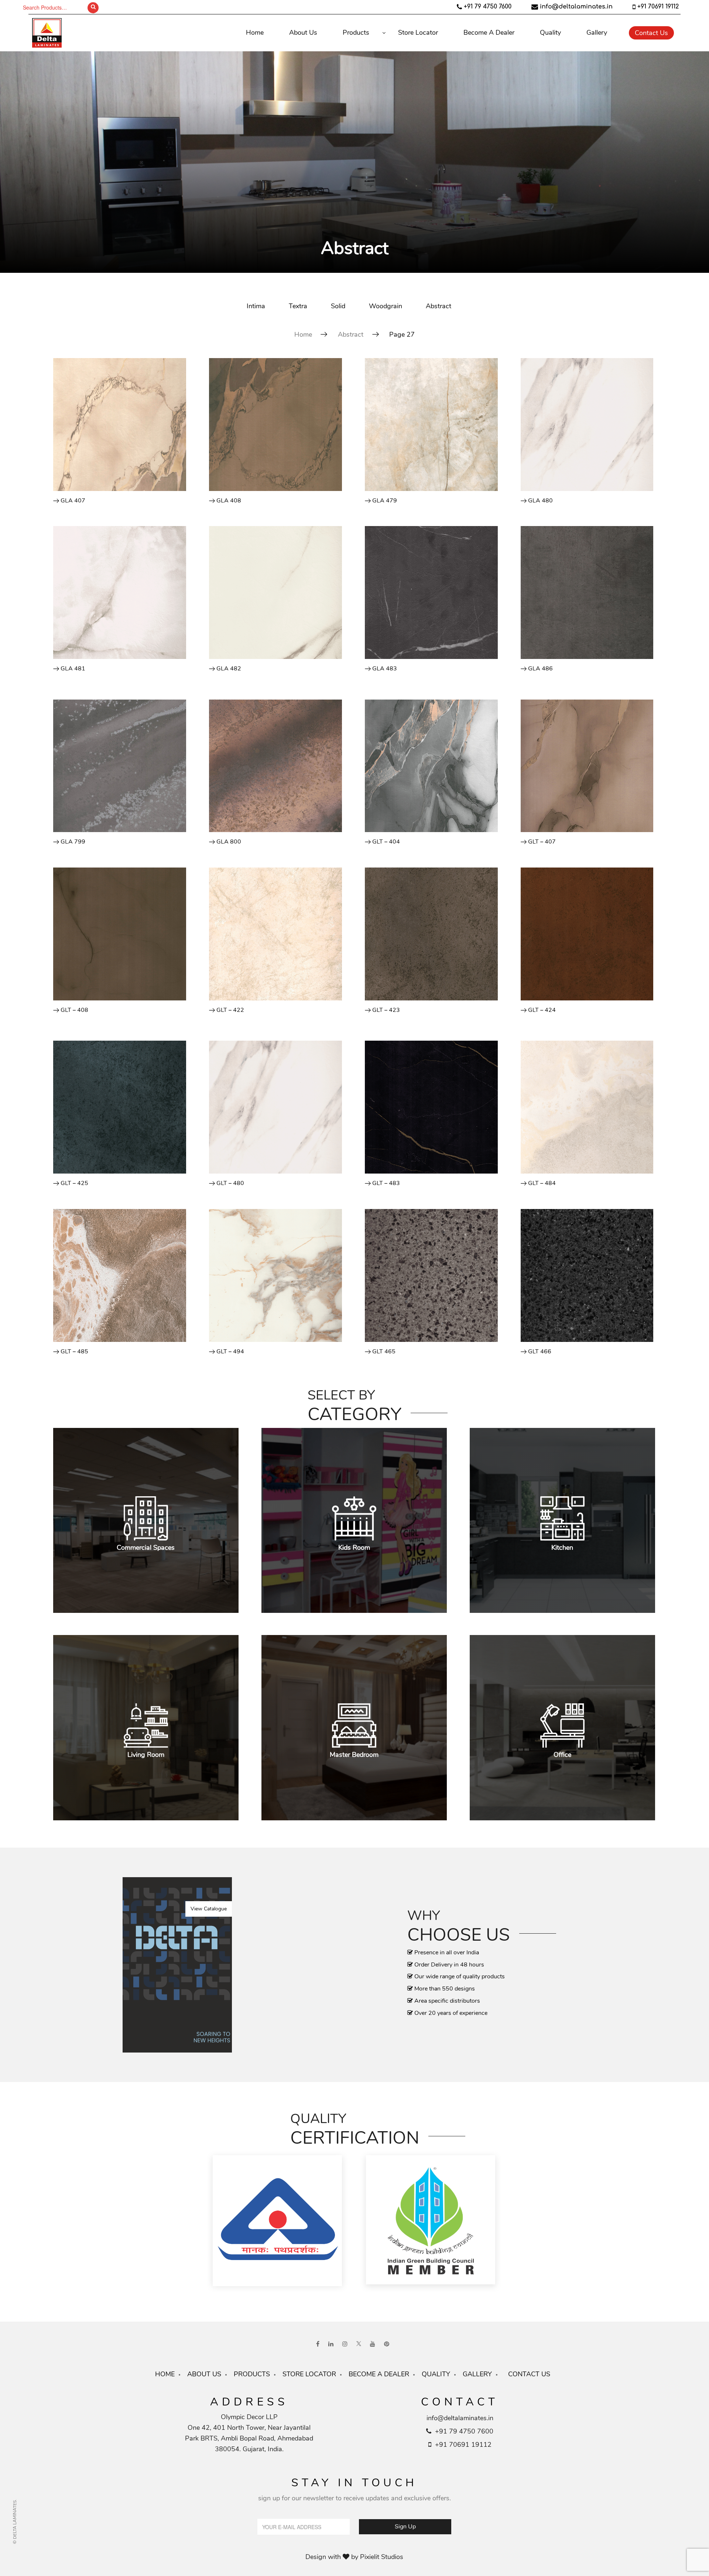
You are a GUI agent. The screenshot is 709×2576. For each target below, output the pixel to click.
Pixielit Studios (382, 2557)
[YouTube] (373, 2344)
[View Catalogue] (177, 1964)
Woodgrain (386, 306)
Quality (550, 32)
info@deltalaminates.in (576, 7)
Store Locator (418, 32)
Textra (298, 306)
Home (255, 32)
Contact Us (651, 33)
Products (356, 32)
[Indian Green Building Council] (431, 2222)
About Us (303, 32)
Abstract (439, 306)
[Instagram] (345, 2344)
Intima (256, 306)
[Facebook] (318, 2344)
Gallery (597, 32)
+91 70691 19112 (658, 7)
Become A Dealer (489, 32)
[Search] (93, 8)
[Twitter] (359, 2344)
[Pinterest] (387, 2344)
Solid (338, 306)
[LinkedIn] (331, 2344)
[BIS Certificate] (278, 2222)
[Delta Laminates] (90, 33)
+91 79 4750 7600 (488, 7)
